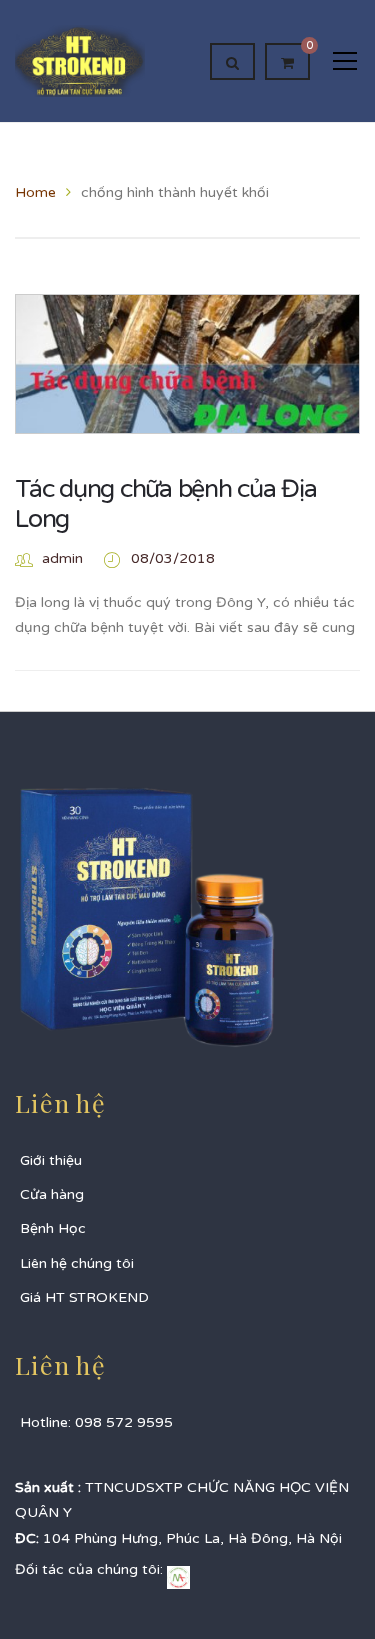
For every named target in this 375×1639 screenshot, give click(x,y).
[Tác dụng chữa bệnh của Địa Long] (187, 409)
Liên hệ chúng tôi (77, 1263)
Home (35, 192)
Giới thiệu (51, 1160)
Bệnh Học (53, 1228)
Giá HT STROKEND (84, 1297)
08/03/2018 (173, 558)
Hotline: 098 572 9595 (96, 1422)
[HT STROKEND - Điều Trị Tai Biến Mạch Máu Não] (80, 60)
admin (62, 558)
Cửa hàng (52, 1194)
